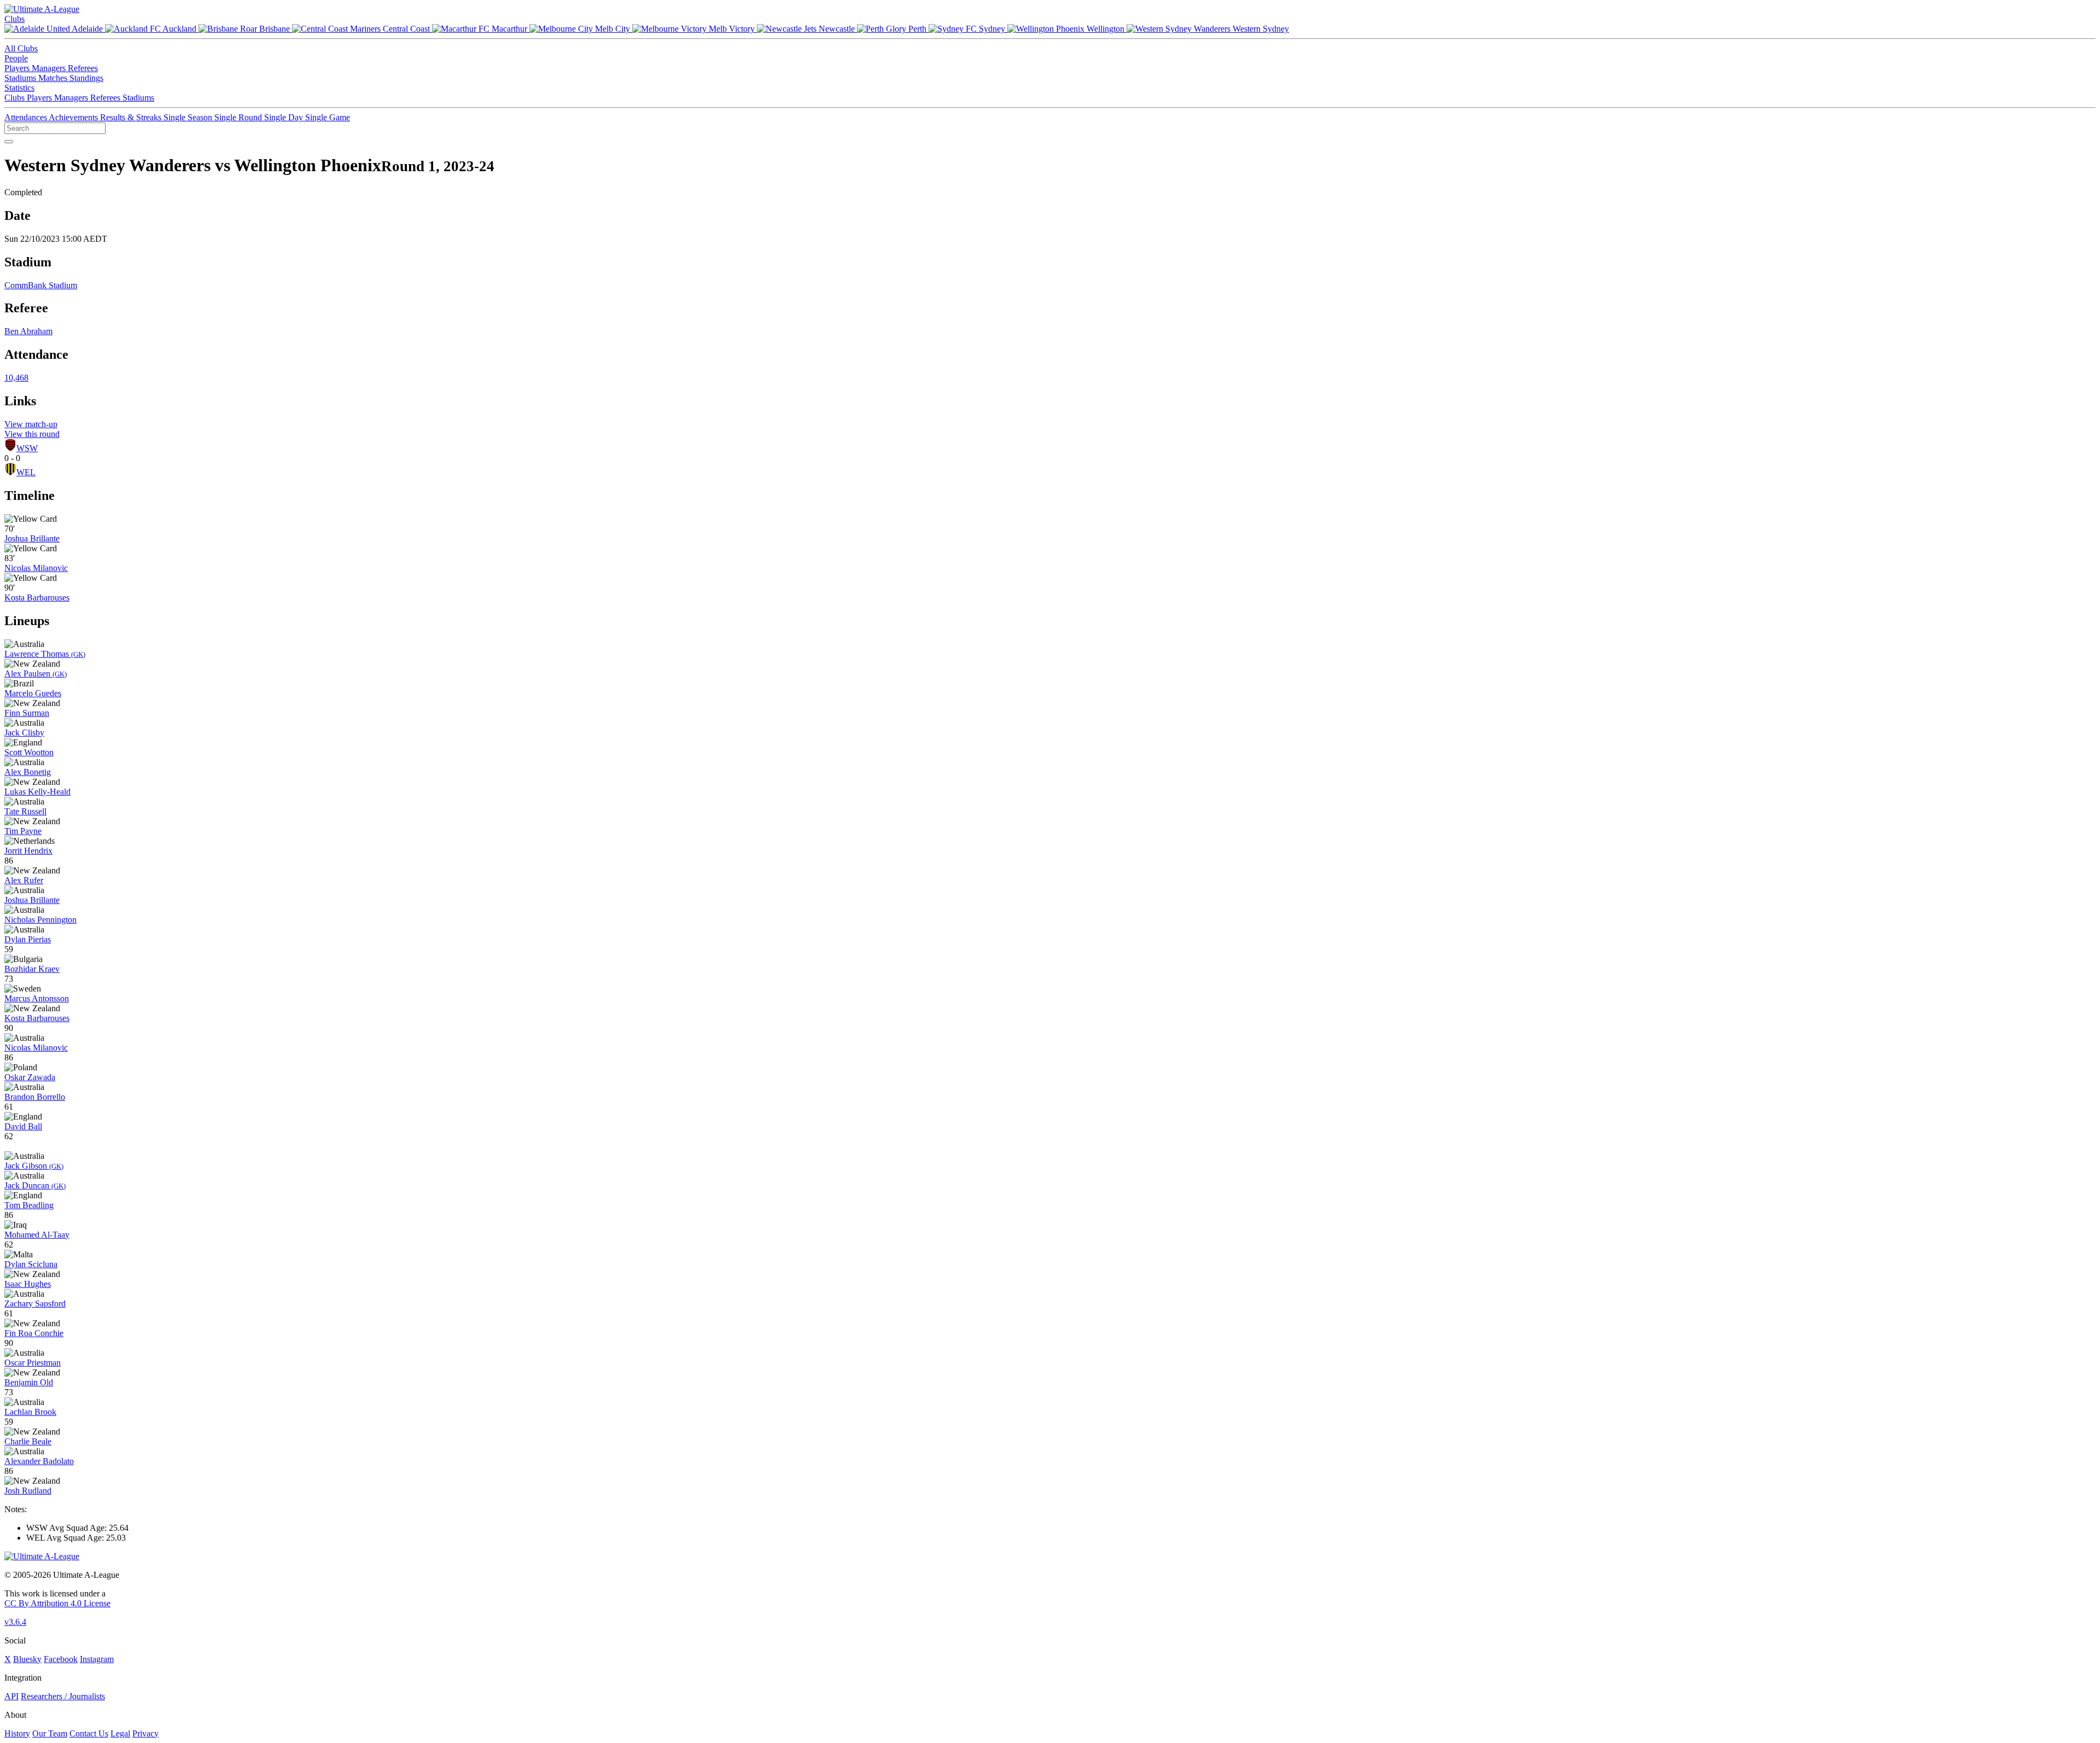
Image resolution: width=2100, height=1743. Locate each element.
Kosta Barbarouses (37, 597)
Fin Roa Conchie (34, 1333)
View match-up (31, 424)
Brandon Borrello (35, 1097)
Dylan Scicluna (31, 1264)
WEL (26, 472)
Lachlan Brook (30, 1412)
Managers (50, 68)
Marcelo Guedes (33, 693)
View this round (32, 434)
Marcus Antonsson (37, 998)
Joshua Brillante (32, 538)
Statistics (19, 88)
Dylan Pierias (28, 939)
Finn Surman (27, 713)
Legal (120, 1733)
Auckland (180, 29)
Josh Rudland (28, 1491)
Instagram (97, 1659)
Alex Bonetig (28, 772)
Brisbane (275, 29)
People (16, 58)
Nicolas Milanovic (36, 568)
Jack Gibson (34, 1166)
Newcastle (837, 29)
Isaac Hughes (28, 1284)
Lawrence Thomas (45, 654)
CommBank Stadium (41, 285)
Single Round (239, 117)
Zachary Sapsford (35, 1304)
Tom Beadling (29, 1205)
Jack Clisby (24, 733)
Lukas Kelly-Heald (37, 792)
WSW (27, 448)
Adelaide (87, 29)
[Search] (9, 142)
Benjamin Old (29, 1382)
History (17, 1733)
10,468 (16, 378)
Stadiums (21, 78)
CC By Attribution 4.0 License (57, 1603)
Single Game (328, 117)
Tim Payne (23, 831)
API (11, 1696)
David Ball (23, 1126)
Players (18, 68)
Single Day (285, 117)
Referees (83, 68)
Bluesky (27, 1659)
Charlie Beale (28, 1441)
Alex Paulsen (36, 674)
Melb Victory (732, 29)
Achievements (74, 117)
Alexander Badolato (39, 1461)
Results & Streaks (132, 117)
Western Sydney (1260, 29)
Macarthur (509, 29)
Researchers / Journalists (63, 1696)
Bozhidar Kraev (32, 969)
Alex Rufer (24, 880)
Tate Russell (25, 811)
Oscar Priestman (33, 1363)
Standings (86, 78)
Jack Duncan (35, 1185)
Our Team (50, 1733)
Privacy (145, 1733)
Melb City (612, 29)
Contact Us (89, 1733)
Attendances (27, 117)
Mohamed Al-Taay (37, 1235)
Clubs (14, 19)
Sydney (992, 29)
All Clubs (21, 48)
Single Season (189, 117)
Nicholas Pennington (40, 920)
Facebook (61, 1659)
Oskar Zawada (30, 1077)
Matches (54, 78)
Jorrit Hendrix (28, 851)
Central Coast (406, 29)
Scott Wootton (29, 752)
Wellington (1106, 29)
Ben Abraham (28, 331)
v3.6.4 (15, 1622)
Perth (917, 29)
